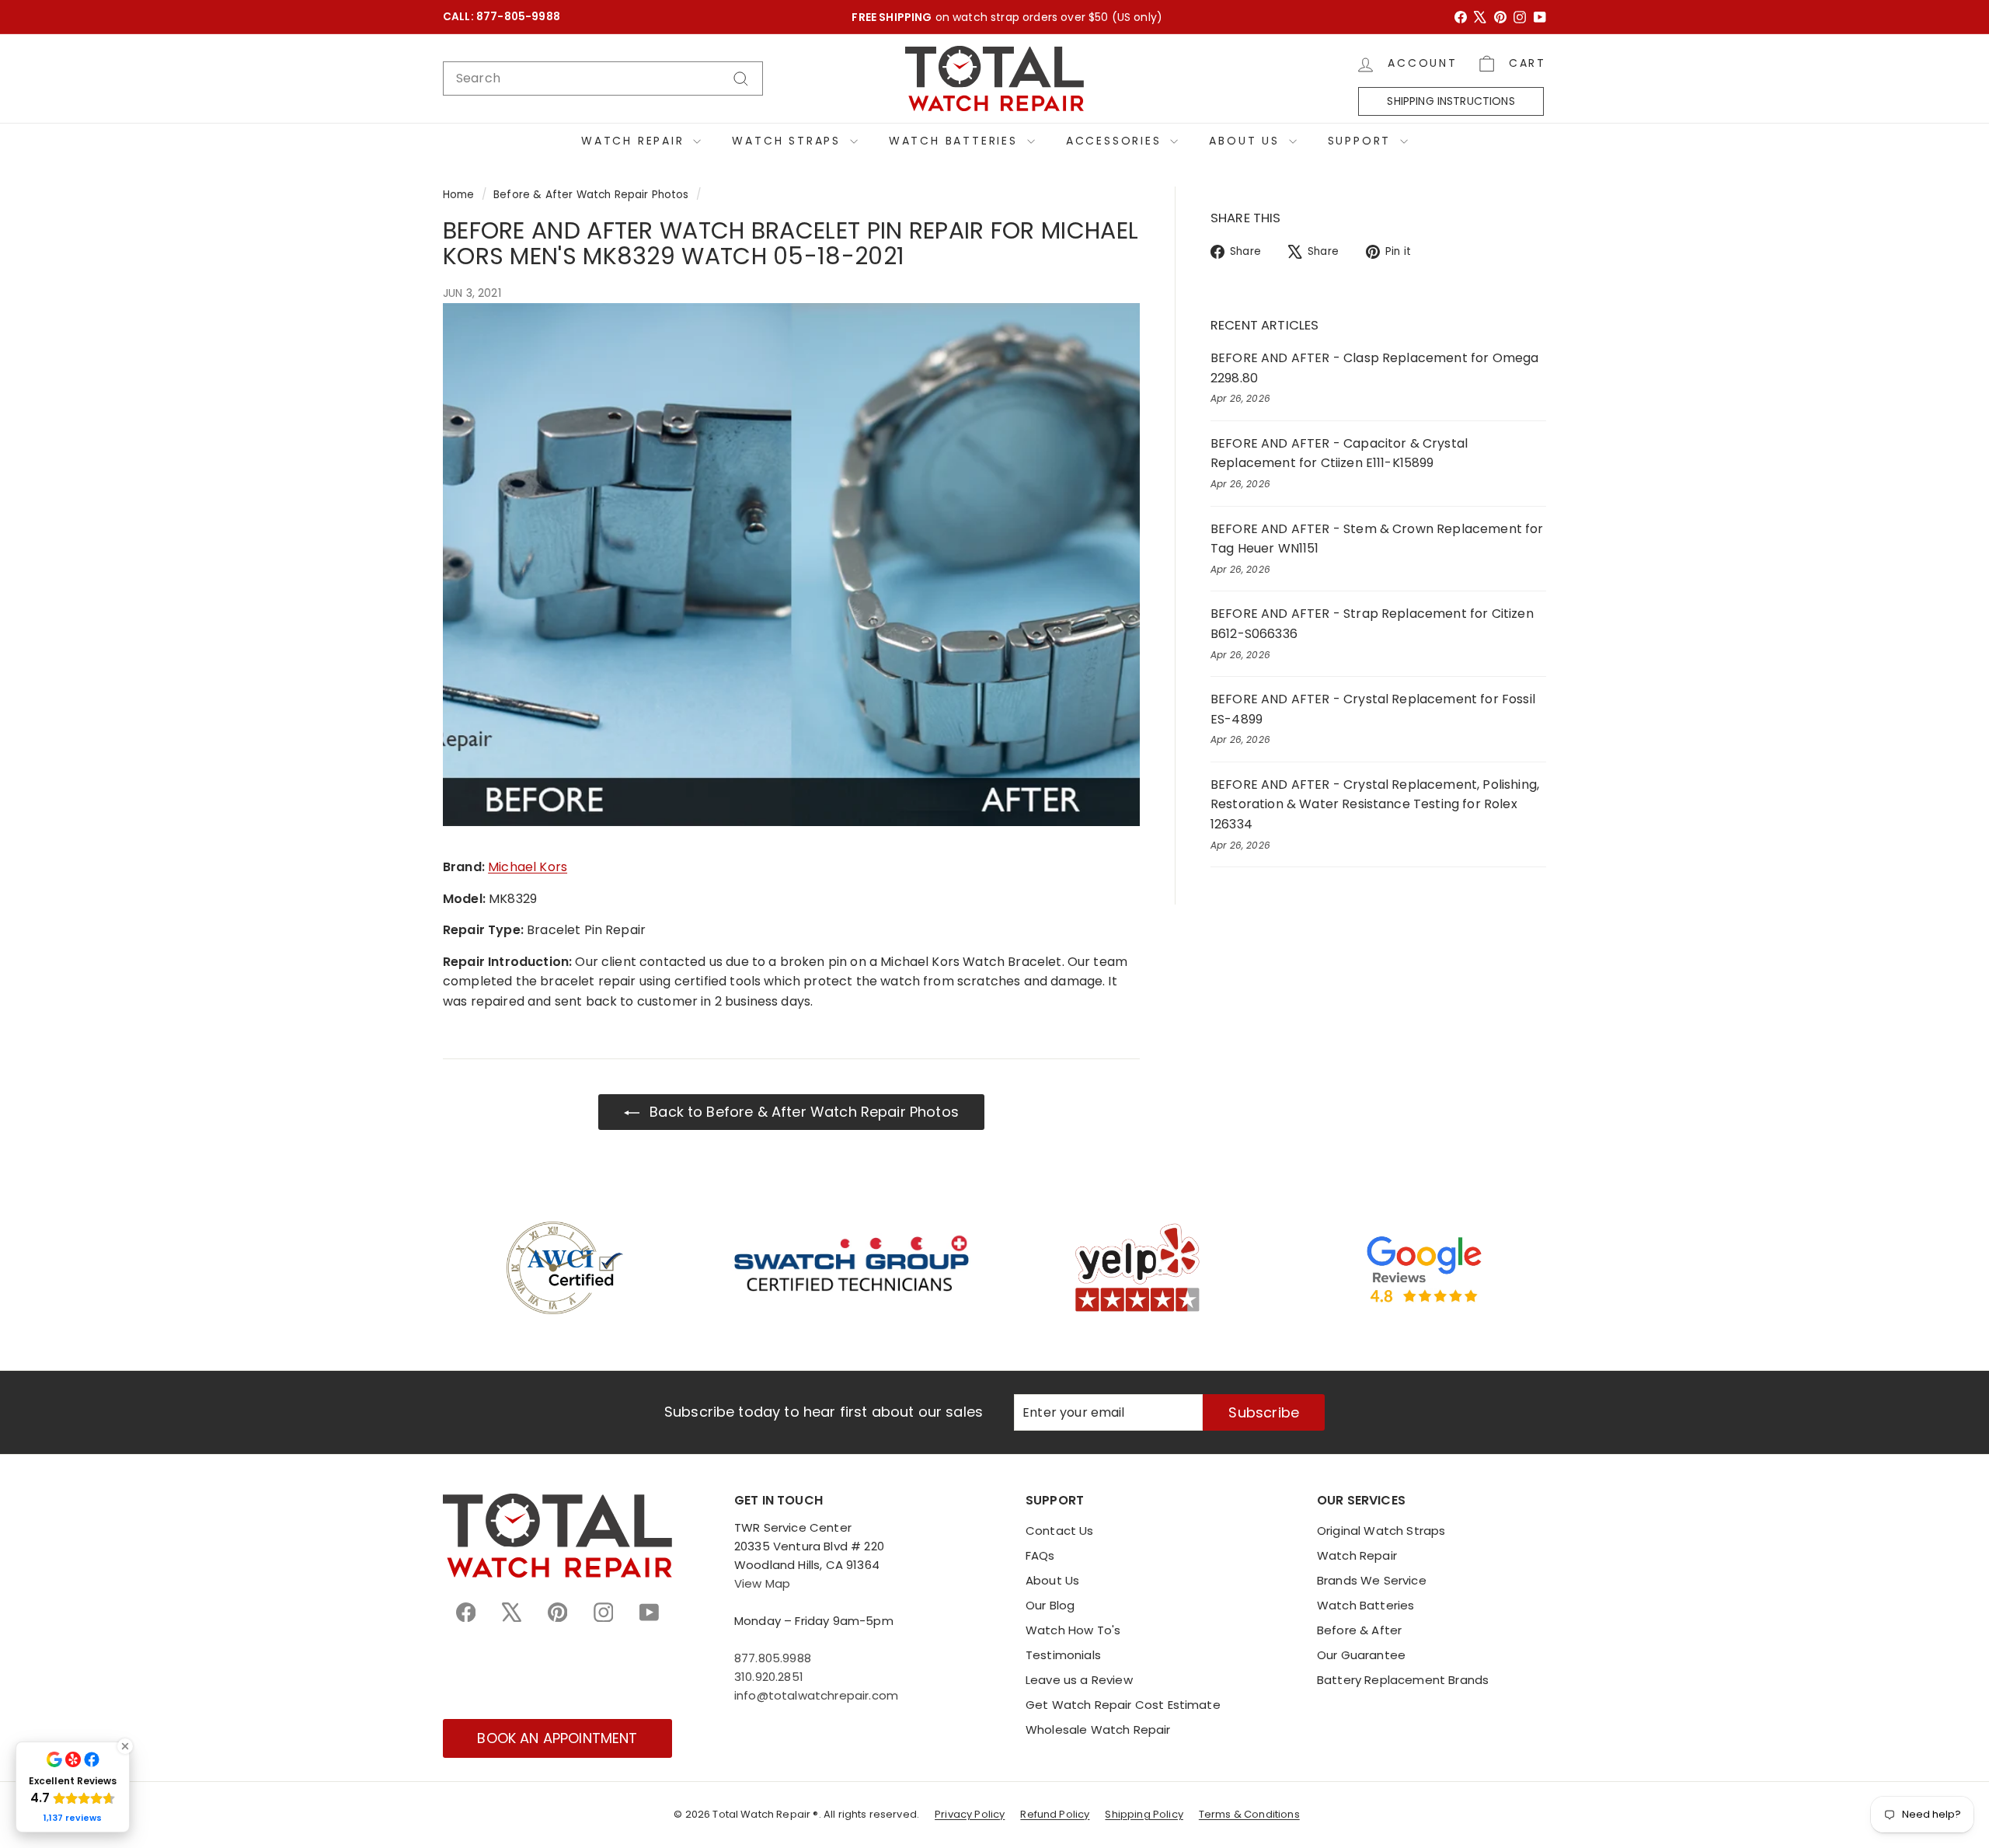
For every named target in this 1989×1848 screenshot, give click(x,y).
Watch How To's (1073, 1630)
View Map (762, 1583)
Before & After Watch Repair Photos (591, 195)
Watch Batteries (956, 141)
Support (1362, 141)
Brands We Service (1372, 1580)
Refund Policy (1055, 1814)
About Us (1247, 141)
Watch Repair (635, 141)
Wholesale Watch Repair (1098, 1729)
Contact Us (1060, 1531)
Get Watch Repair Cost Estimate (1123, 1705)
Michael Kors (528, 867)
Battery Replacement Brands (1403, 1680)
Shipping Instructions (1451, 101)
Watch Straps (789, 141)
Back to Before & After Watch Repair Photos (802, 1112)
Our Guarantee (1361, 1655)
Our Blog (1050, 1605)
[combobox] (603, 78)
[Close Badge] (125, 1746)
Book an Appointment (557, 1738)
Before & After (1359, 1630)
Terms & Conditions (1249, 1814)
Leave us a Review (1079, 1680)
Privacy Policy (970, 1814)
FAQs (1040, 1555)
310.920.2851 (769, 1677)
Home (459, 195)
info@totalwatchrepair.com (816, 1695)
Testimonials (1063, 1655)
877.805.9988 (773, 1658)
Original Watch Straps (1381, 1531)
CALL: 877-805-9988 (502, 17)
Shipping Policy (1144, 1814)
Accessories (1116, 141)
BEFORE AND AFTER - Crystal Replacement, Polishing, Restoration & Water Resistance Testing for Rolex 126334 (1375, 804)
